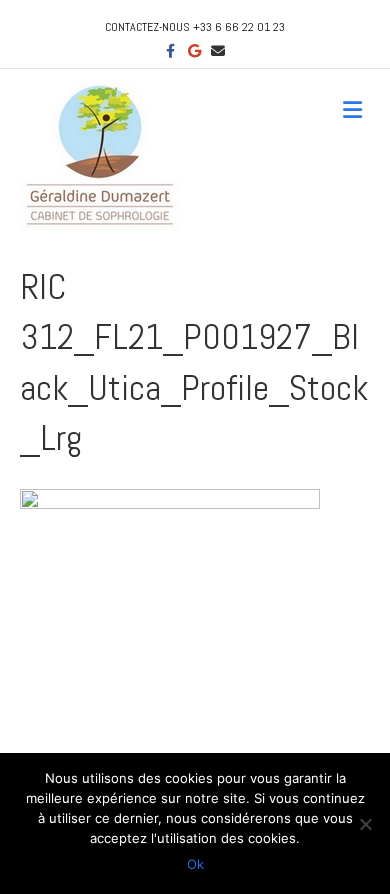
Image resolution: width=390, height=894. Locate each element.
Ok (195, 864)
